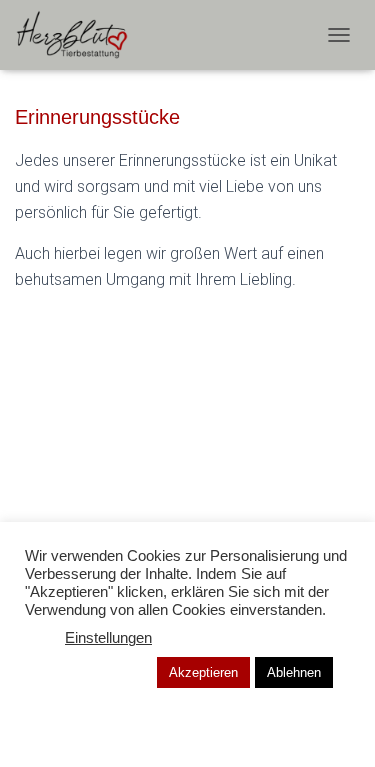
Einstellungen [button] (108, 638)
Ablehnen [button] (294, 672)
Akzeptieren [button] (203, 672)
